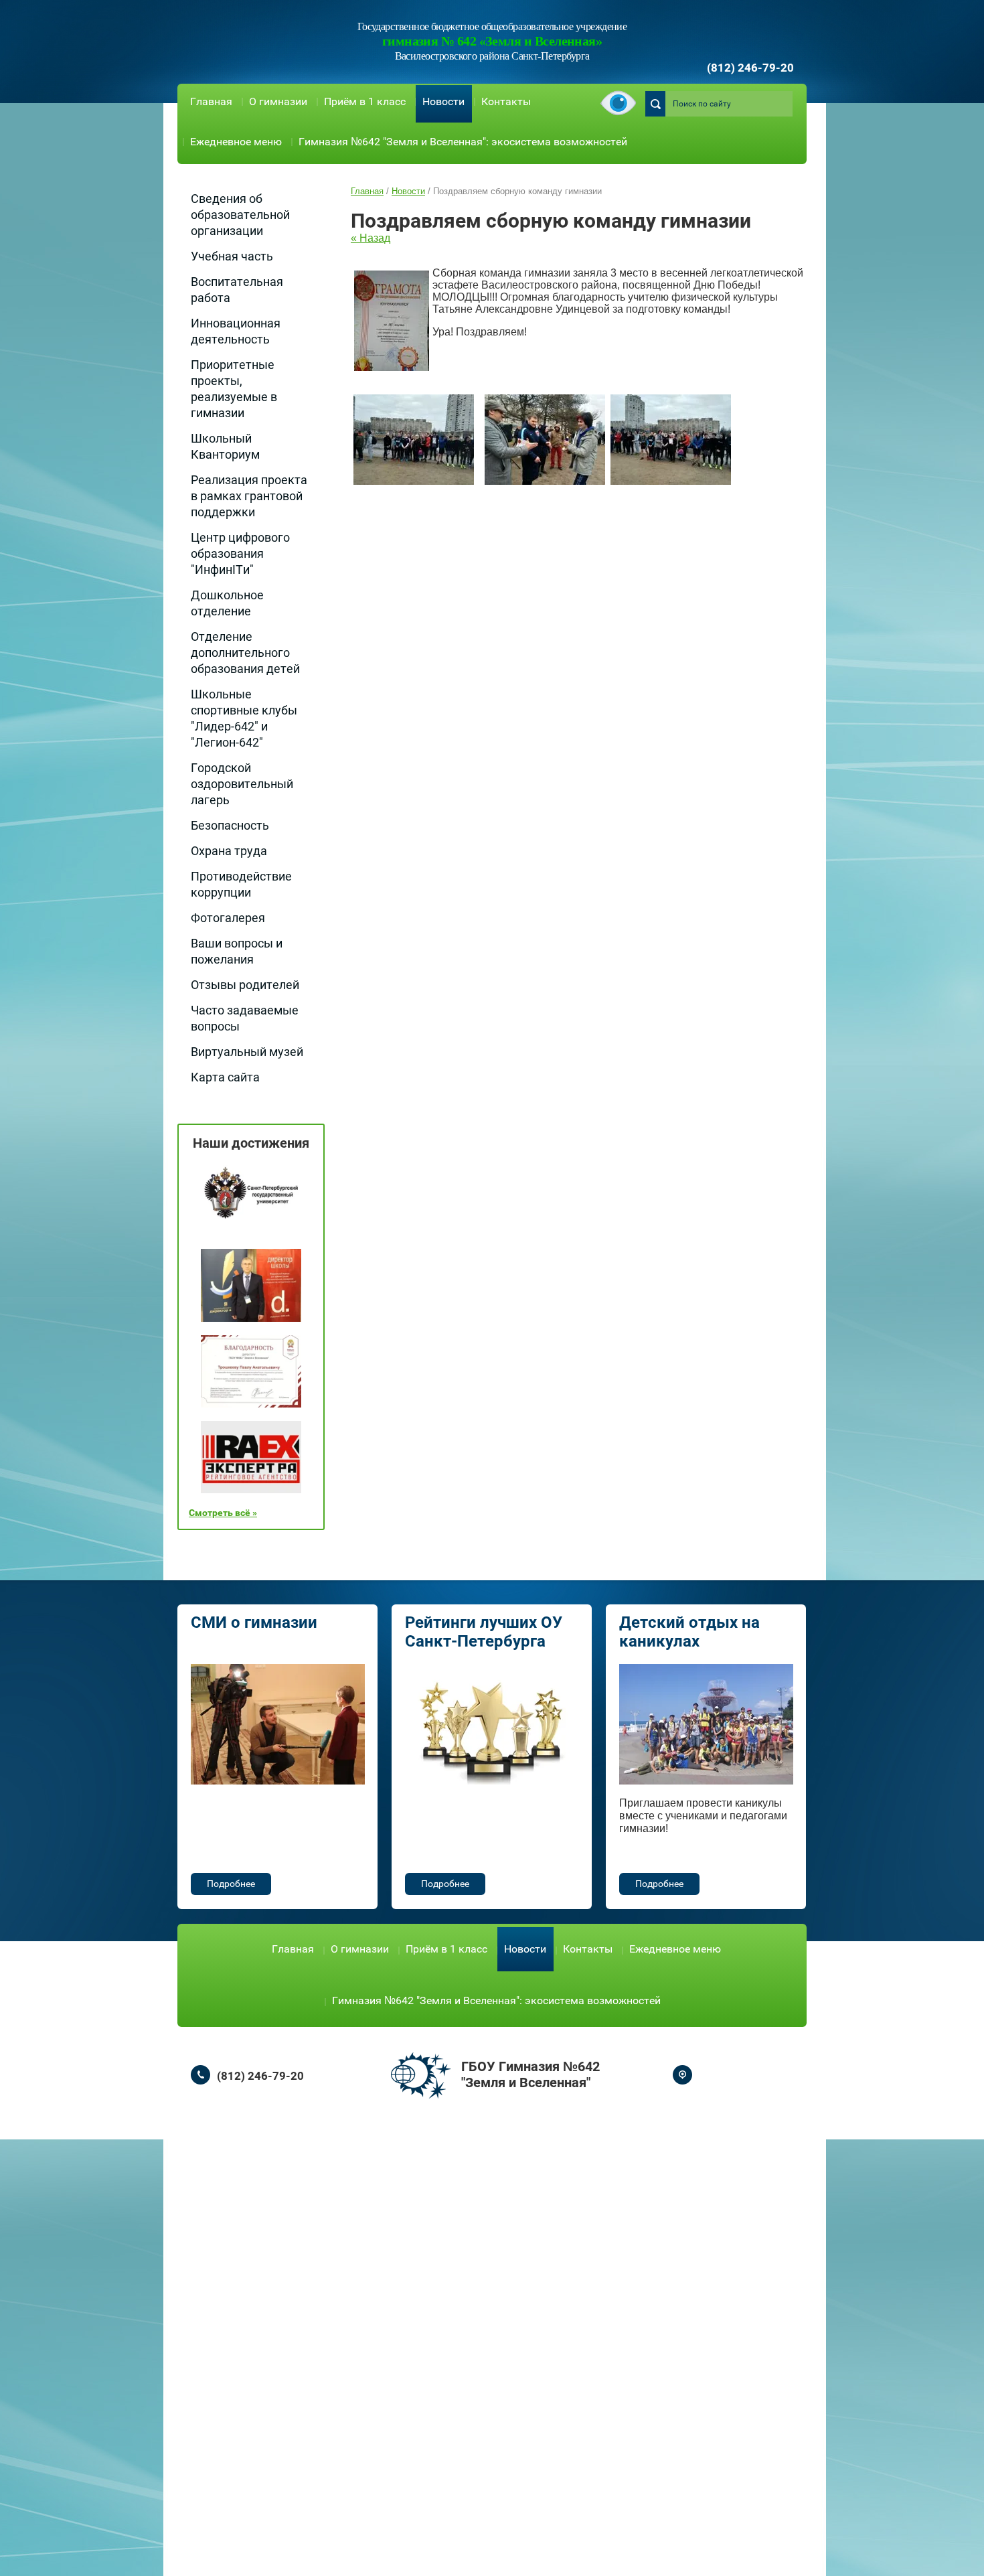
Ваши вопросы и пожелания (237, 951)
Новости (443, 101)
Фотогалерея (228, 918)
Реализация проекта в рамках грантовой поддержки (249, 496)
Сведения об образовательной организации (240, 215)
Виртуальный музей (247, 1052)
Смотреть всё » (223, 1513)
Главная (211, 101)
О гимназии (278, 101)
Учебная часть (232, 256)
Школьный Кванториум (225, 446)
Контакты (506, 101)
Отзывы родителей (245, 985)
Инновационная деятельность (236, 331)
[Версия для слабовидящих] (618, 104)
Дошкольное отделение (227, 603)
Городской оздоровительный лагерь (242, 784)
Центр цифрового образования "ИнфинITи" (240, 553)
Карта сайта (225, 1077)
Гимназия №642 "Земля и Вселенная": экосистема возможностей (463, 142)
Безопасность (230, 825)
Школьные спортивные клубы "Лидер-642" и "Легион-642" (244, 718)
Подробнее (231, 1884)
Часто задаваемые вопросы (245, 1018)
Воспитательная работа (237, 290)
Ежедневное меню (236, 142)
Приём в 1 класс (365, 101)
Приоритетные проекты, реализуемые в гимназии (234, 389)
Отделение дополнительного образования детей (245, 653)
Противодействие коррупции (241, 884)
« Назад (371, 238)
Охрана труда (229, 851)
